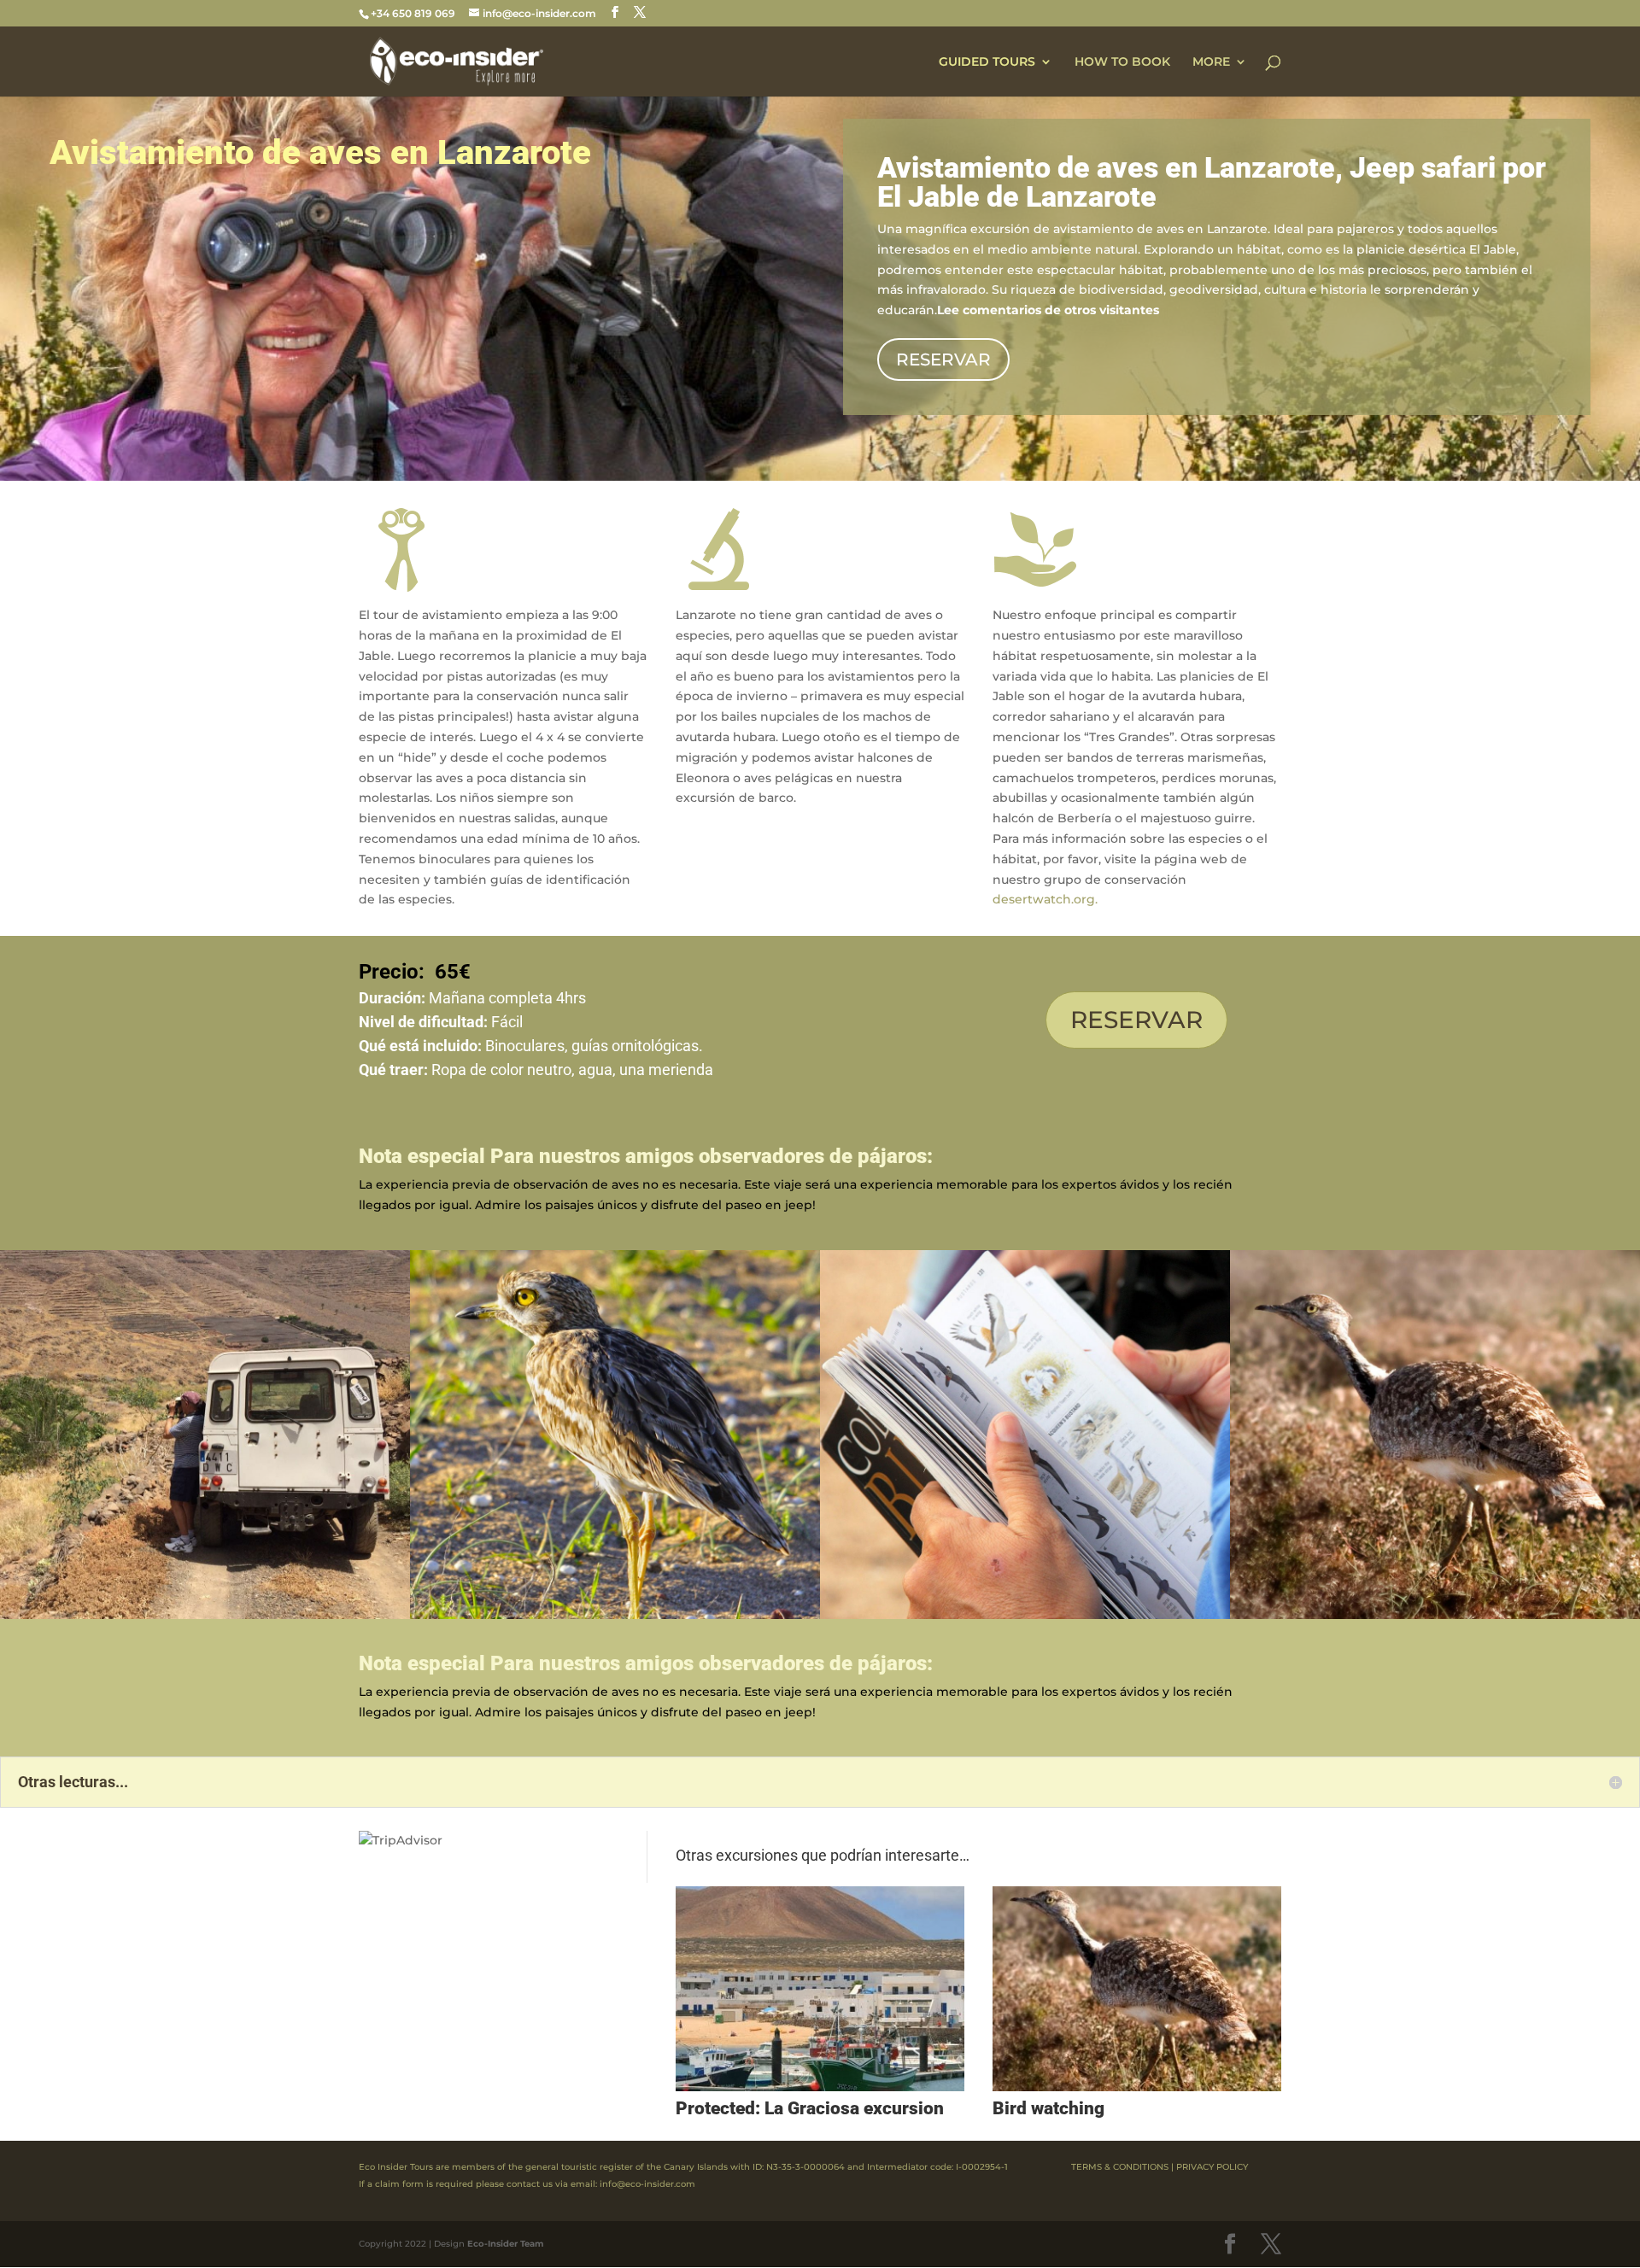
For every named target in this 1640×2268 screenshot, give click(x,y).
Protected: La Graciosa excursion (810, 2108)
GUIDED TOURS (987, 62)
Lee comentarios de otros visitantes (1048, 310)
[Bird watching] (1137, 1989)
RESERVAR (943, 359)
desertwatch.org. (1045, 899)
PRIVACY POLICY (1212, 2167)
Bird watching (1048, 2108)
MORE (1211, 62)
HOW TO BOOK (1122, 62)
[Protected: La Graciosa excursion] (820, 1989)
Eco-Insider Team (505, 2244)
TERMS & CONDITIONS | (1122, 2167)
